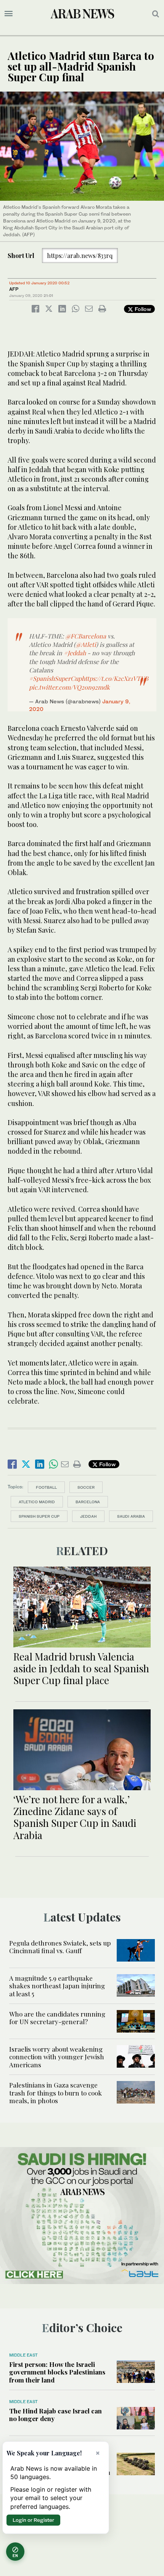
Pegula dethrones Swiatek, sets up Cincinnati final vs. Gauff (60, 1947)
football (46, 1487)
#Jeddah (75, 653)
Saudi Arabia (131, 1516)
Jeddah (88, 1516)
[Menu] (9, 14)
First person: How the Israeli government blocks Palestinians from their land (57, 2372)
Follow (142, 309)
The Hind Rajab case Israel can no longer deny (55, 2415)
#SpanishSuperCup (55, 678)
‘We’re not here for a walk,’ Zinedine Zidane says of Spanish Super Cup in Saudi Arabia (75, 1817)
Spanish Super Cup (39, 1516)
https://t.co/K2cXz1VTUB (115, 678)
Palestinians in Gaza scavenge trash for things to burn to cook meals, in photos (55, 2093)
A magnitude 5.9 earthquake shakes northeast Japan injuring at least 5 (57, 1986)
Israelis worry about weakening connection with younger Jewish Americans (57, 2057)
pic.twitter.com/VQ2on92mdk (69, 687)
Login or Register (33, 2520)
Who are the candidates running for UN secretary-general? (57, 2018)
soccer (86, 1487)
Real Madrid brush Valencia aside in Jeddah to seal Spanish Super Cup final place (81, 1668)
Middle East (23, 2355)
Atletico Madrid (37, 1502)
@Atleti (86, 644)
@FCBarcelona (86, 636)
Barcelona (88, 1502)
